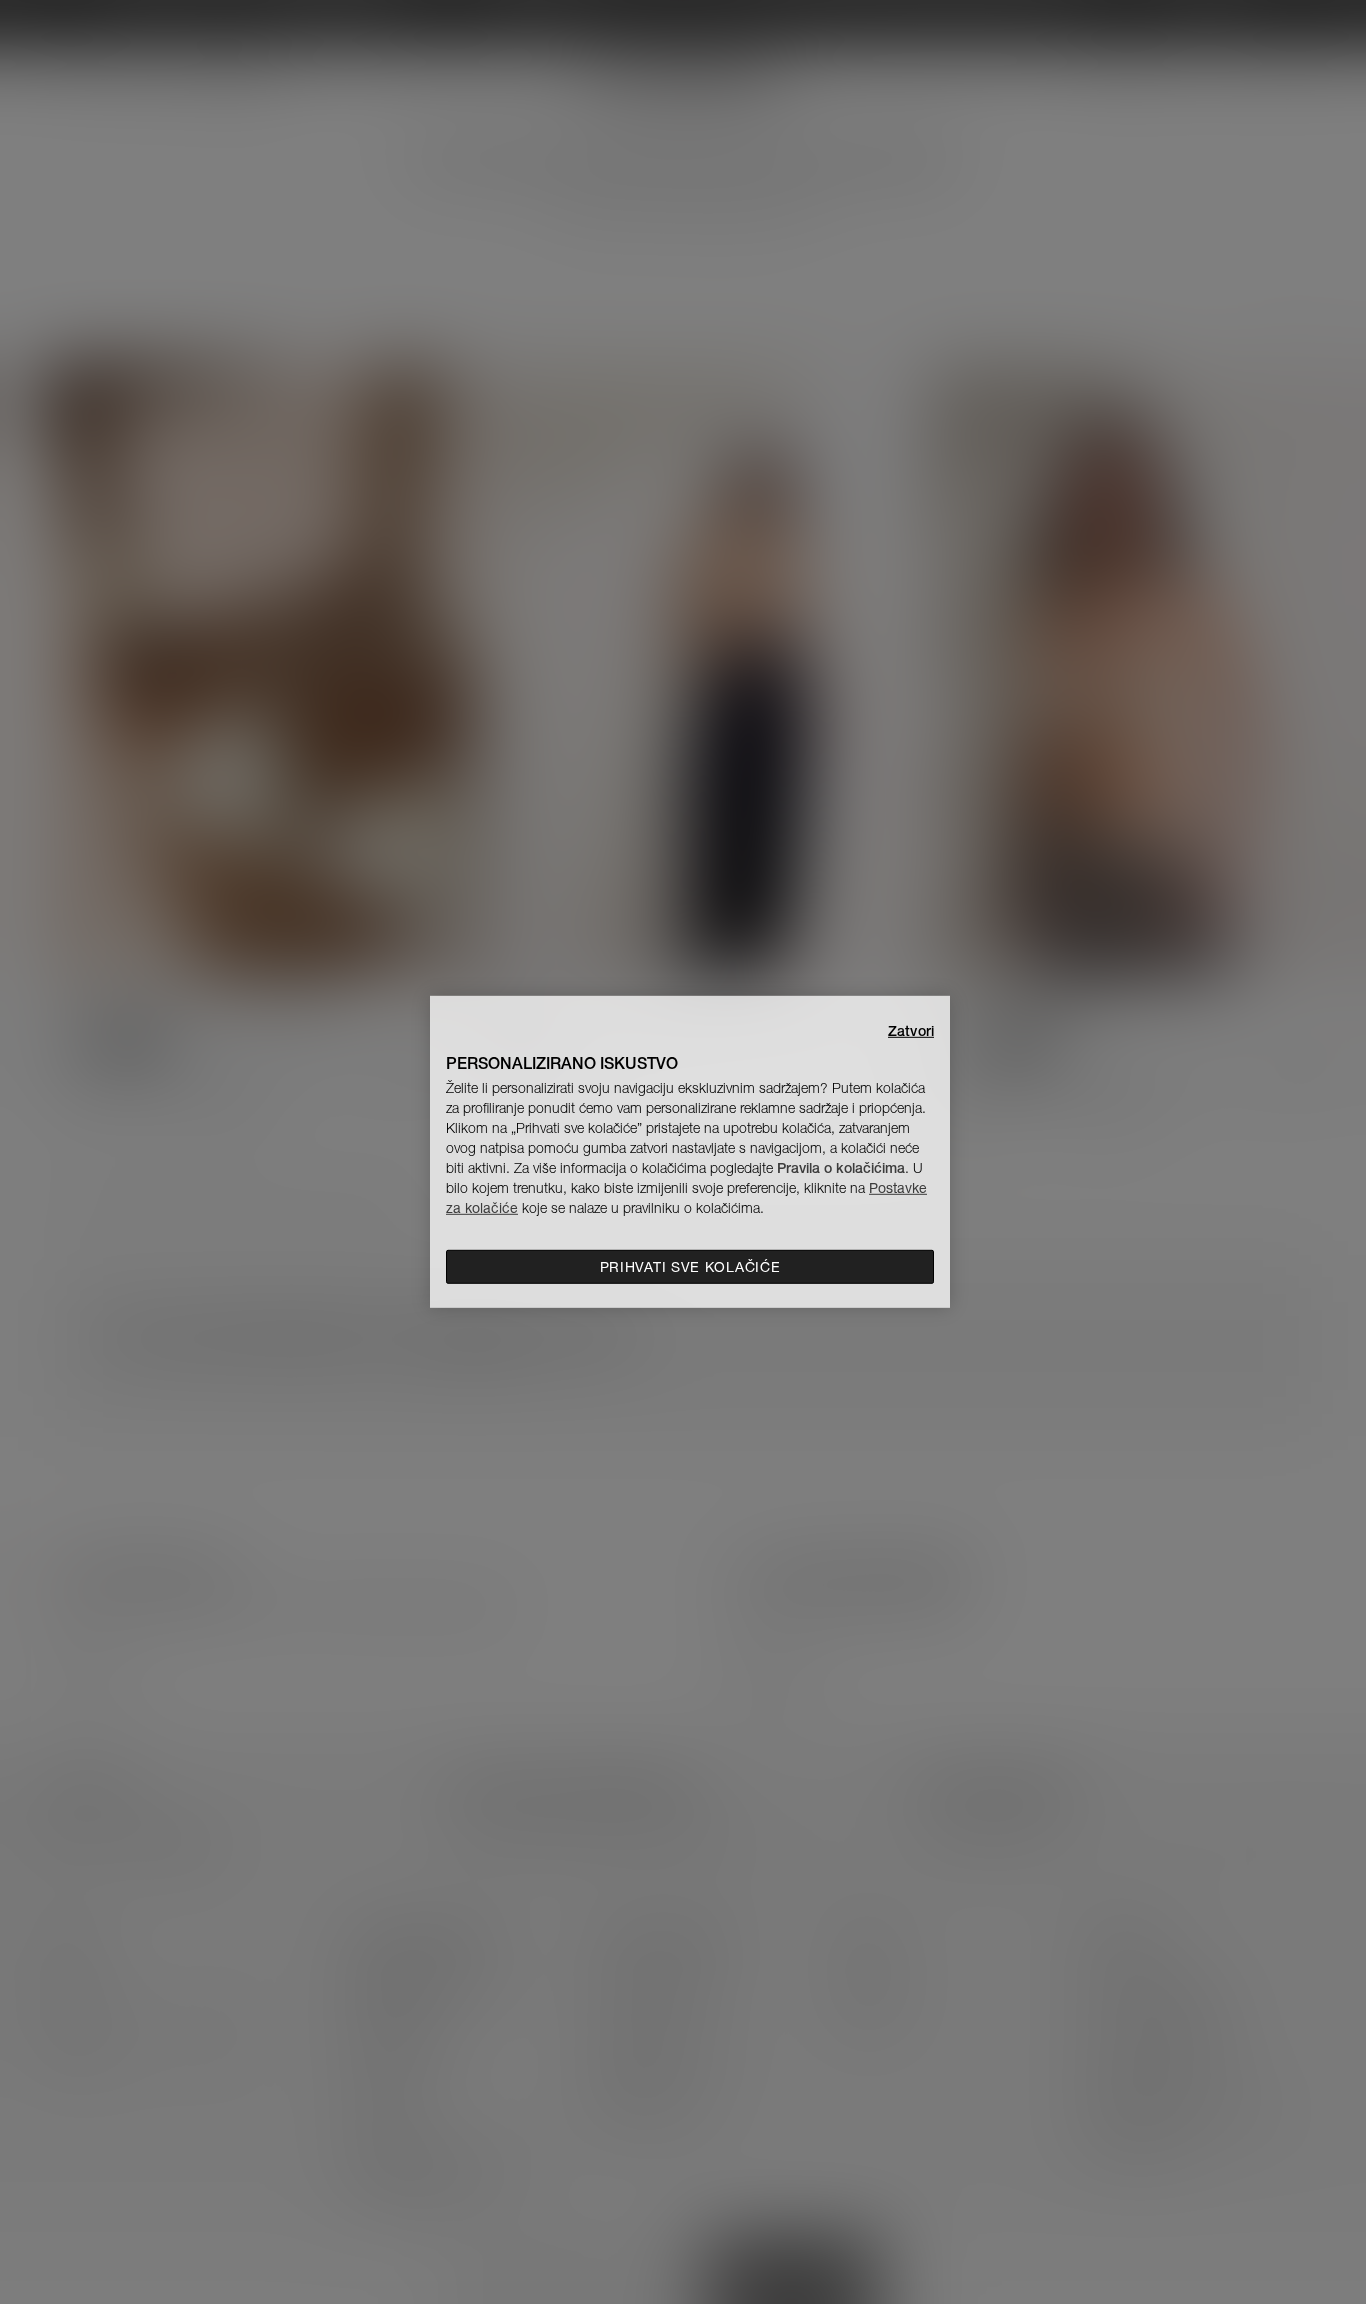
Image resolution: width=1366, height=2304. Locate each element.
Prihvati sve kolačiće (690, 1267)
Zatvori (911, 1031)
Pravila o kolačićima (841, 1168)
